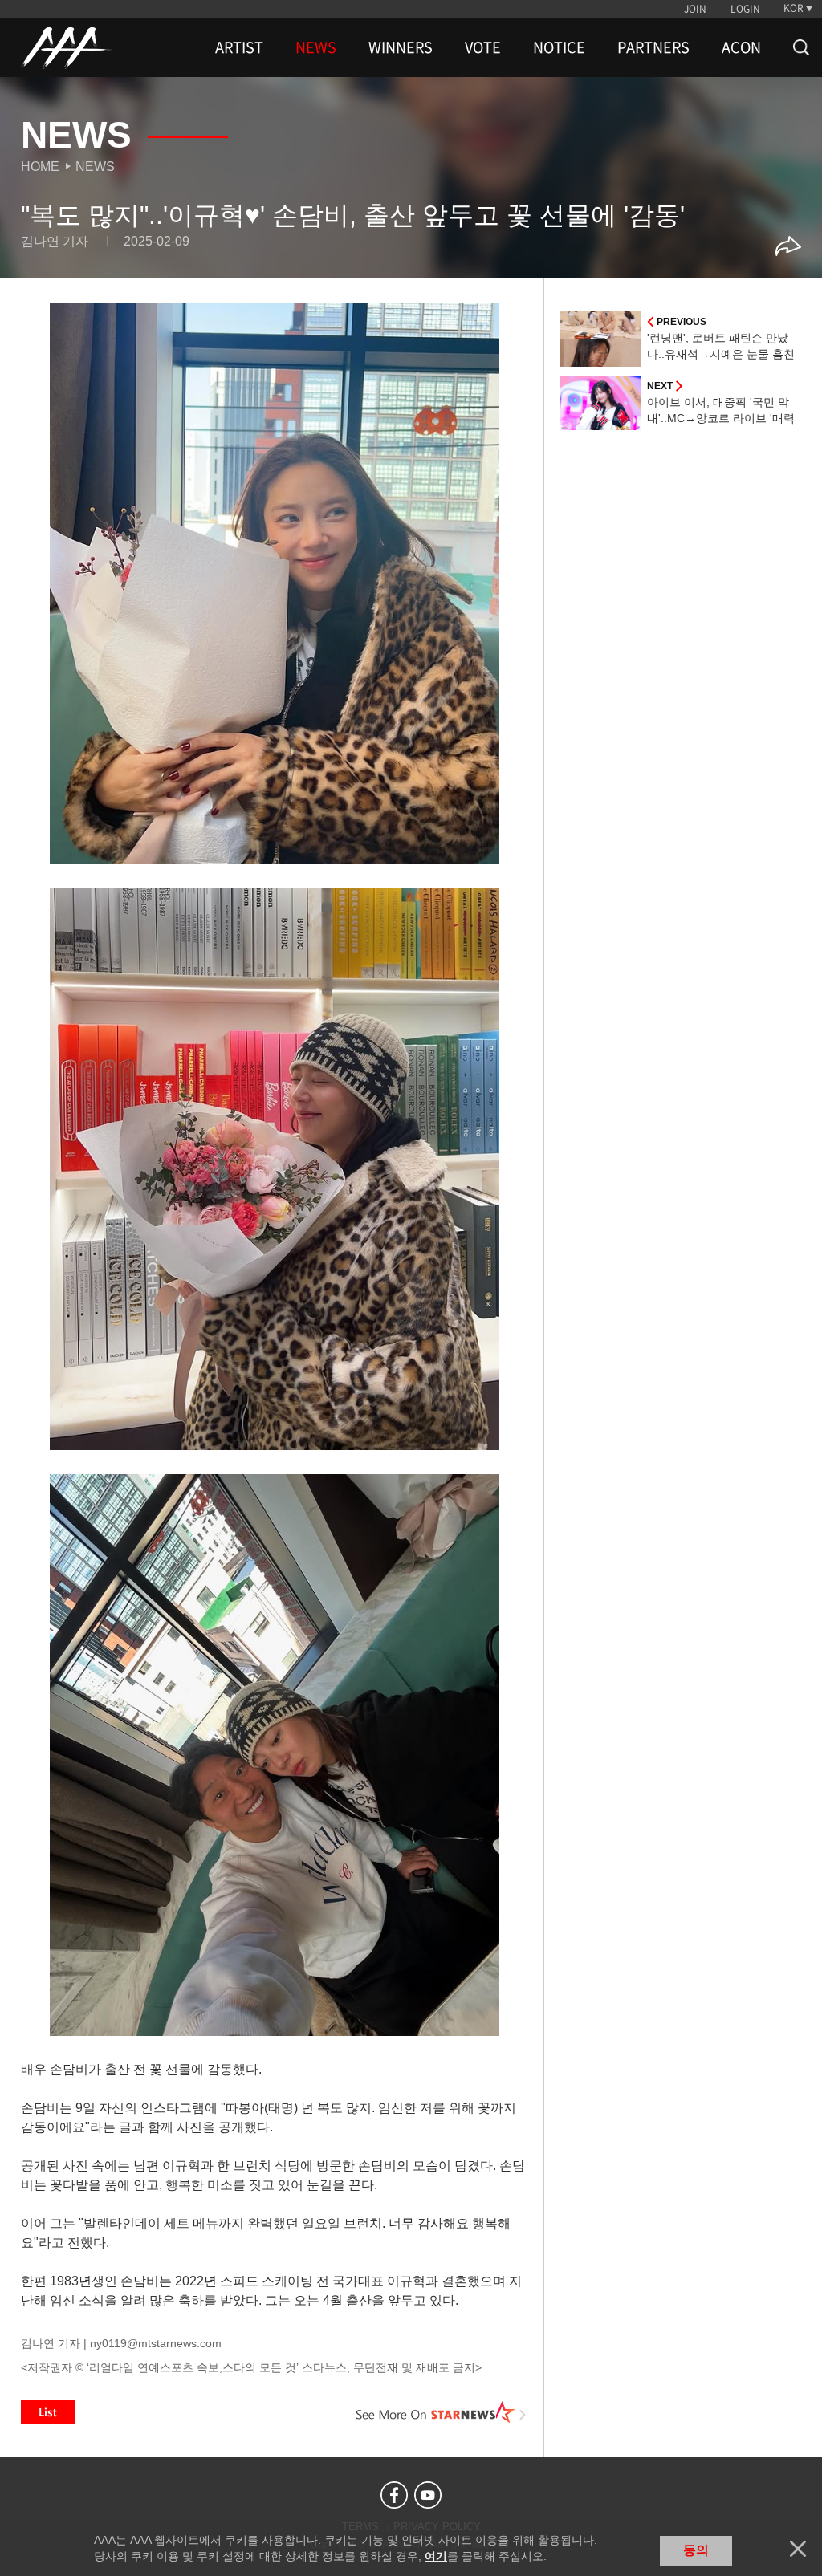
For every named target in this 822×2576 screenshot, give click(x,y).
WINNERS (401, 47)
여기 (436, 2556)
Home (40, 167)
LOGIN (745, 9)
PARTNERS (653, 47)
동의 (696, 2550)
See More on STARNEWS (441, 2412)
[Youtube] (428, 2495)
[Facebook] (394, 2495)
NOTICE (559, 47)
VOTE (483, 47)
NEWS (316, 47)
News (95, 167)
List (48, 2412)
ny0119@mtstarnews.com (156, 2343)
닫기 (798, 2549)
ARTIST (239, 47)
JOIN (695, 9)
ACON (741, 47)
